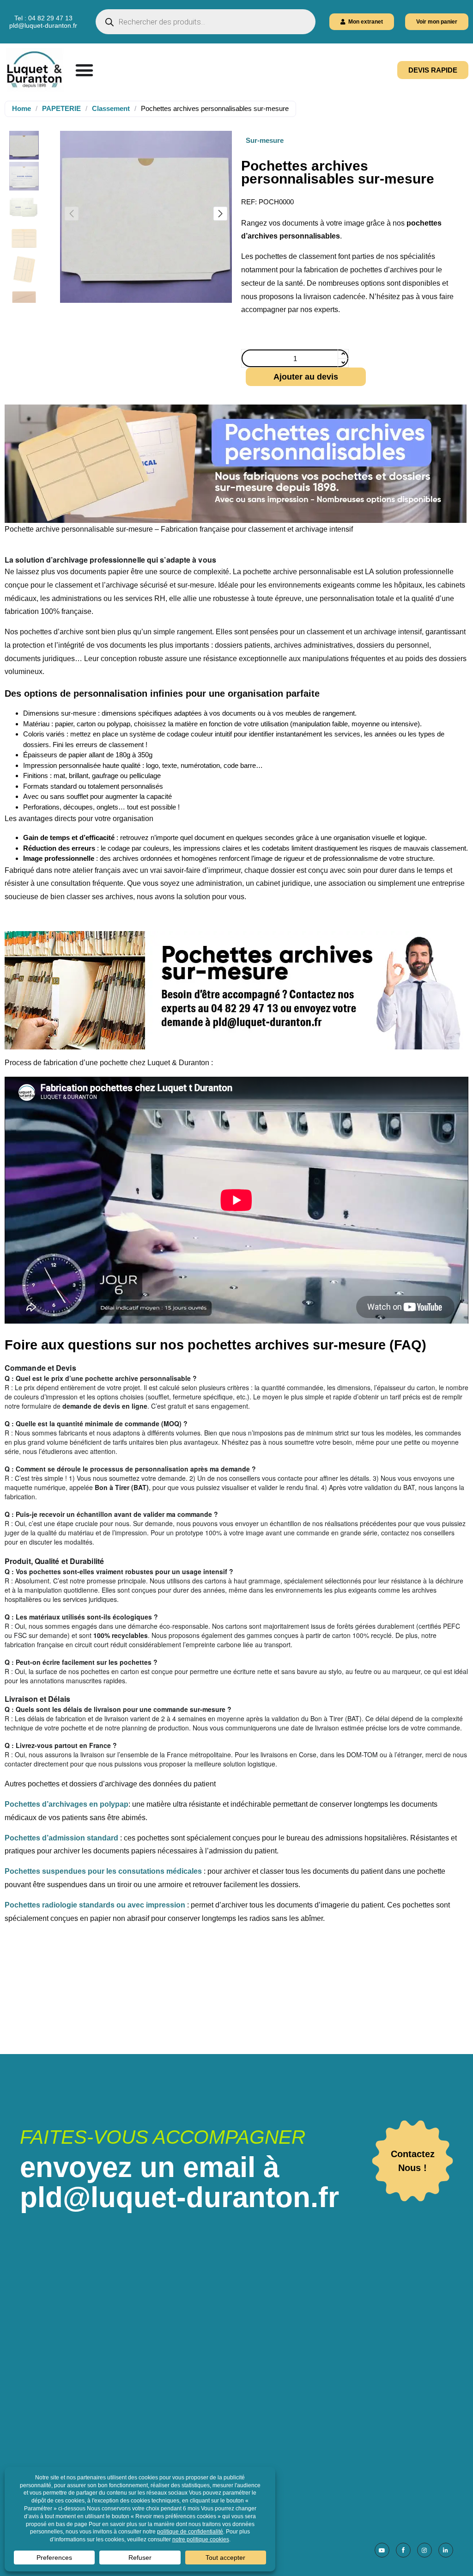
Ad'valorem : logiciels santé (385, 2413)
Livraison (200, 2401)
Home (21, 108)
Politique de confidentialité (229, 2466)
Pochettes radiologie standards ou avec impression (95, 1905)
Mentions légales (213, 2440)
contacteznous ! (413, 2161)
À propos (200, 2323)
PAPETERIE (61, 108)
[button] (220, 214)
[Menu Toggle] (84, 70)
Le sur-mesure (209, 2349)
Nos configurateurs (216, 2362)
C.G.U (195, 2427)
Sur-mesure (265, 140)
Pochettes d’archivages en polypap (67, 1804)
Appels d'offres (209, 2388)
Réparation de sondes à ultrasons (240, 2375)
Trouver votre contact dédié (230, 2336)
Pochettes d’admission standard (61, 1838)
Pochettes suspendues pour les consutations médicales (103, 1871)
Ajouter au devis (306, 377)
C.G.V (195, 2414)
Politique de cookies (218, 2453)
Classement (111, 108)
